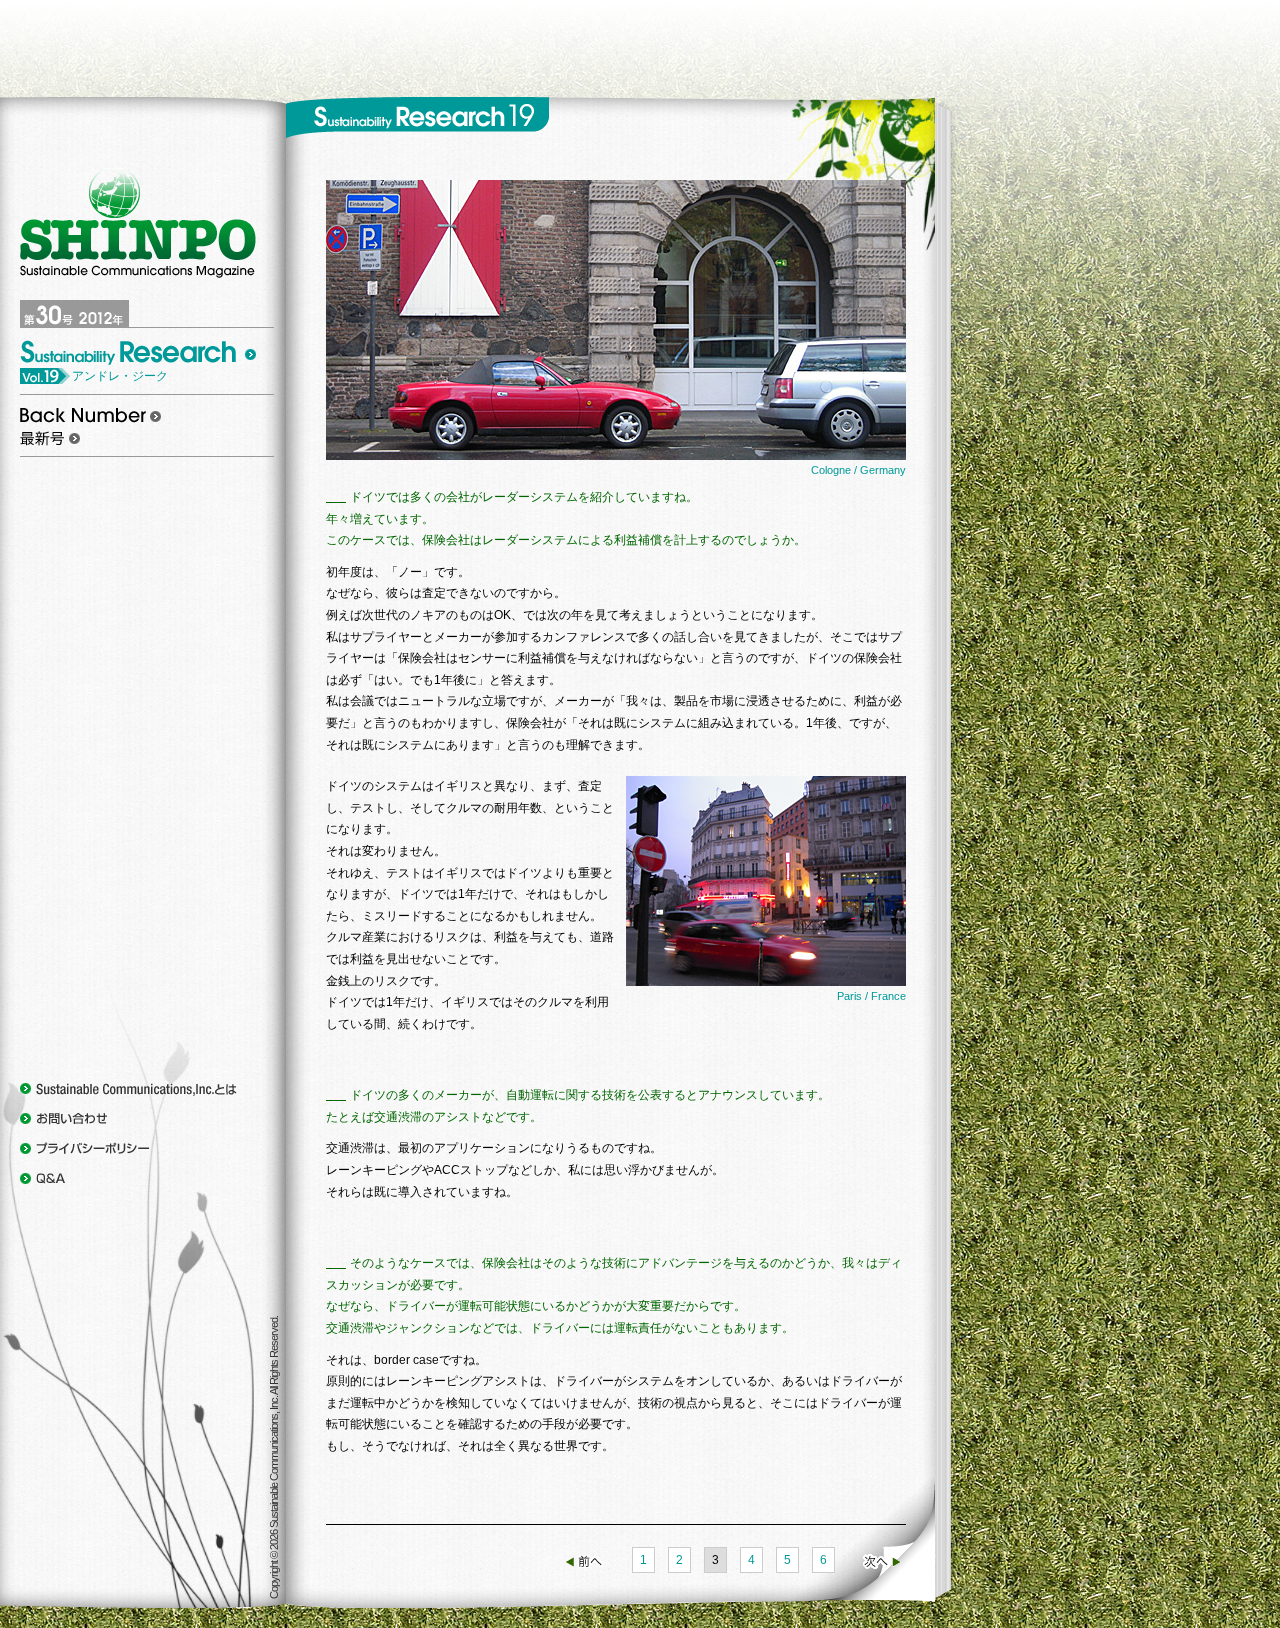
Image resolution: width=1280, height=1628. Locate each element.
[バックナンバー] (90, 414)
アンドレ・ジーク (120, 376)
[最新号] (50, 437)
